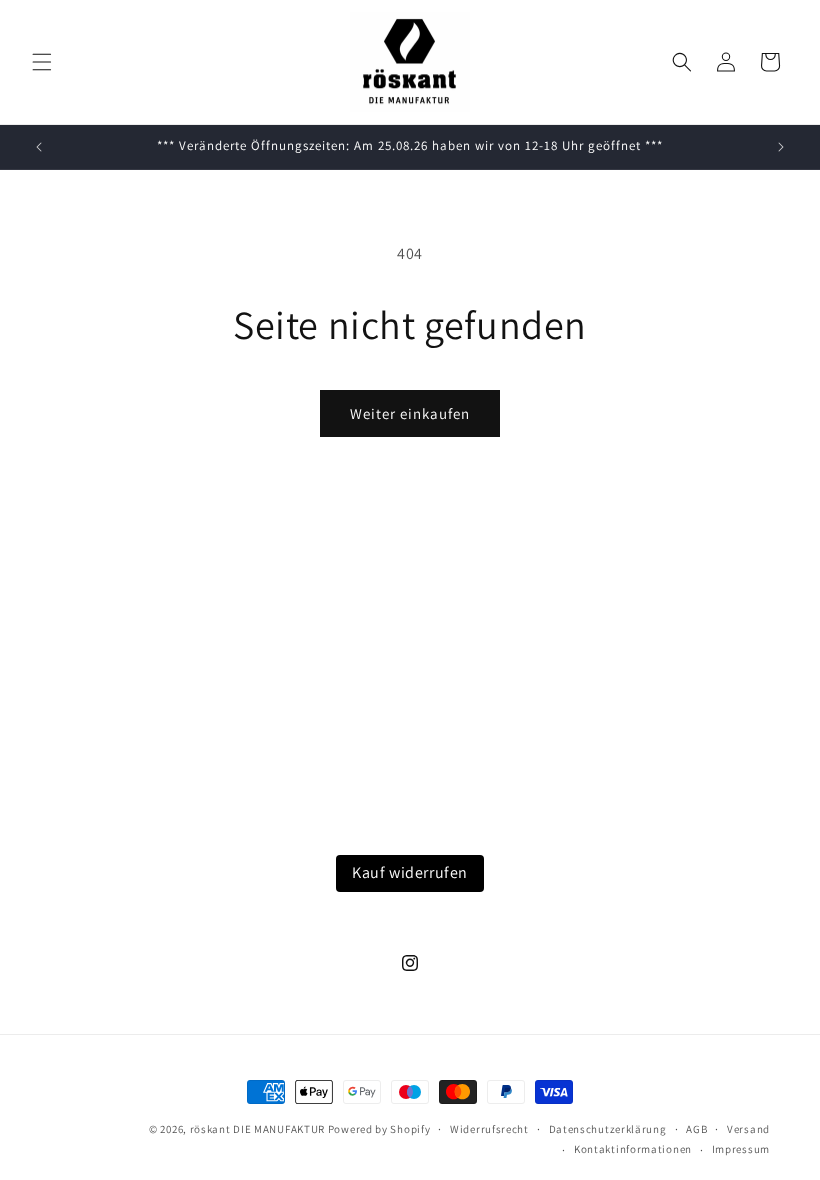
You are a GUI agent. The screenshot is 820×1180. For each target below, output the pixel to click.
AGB (696, 1129)
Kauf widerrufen (410, 872)
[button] (42, 62)
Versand (748, 1129)
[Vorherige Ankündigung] (39, 147)
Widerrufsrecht (489, 1129)
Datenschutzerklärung (608, 1129)
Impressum (741, 1149)
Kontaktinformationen (633, 1149)
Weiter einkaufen (410, 413)
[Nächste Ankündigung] (781, 147)
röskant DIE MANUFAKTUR (257, 1129)
